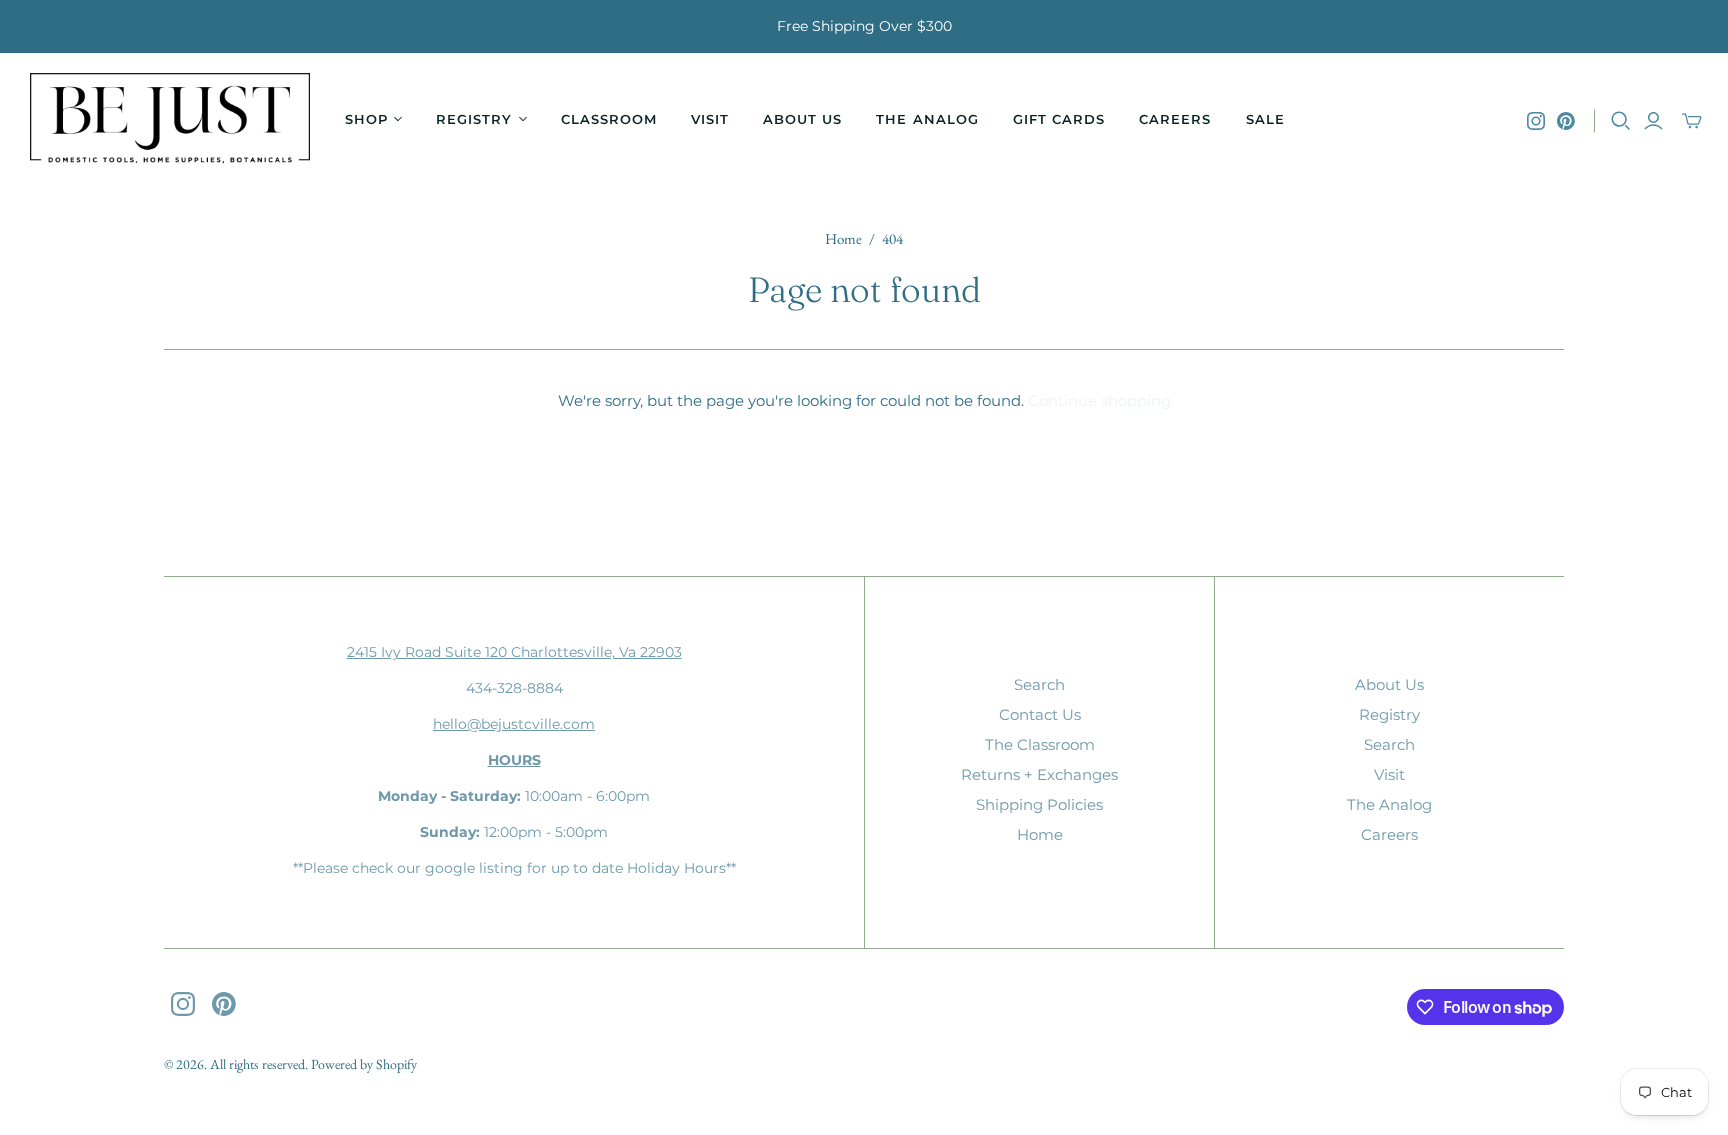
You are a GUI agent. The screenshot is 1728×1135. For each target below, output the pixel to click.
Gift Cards (1059, 119)
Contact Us (1040, 714)
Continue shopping (1099, 400)
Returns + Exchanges (1039, 774)
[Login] (1653, 121)
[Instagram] (1536, 121)
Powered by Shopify (364, 1064)
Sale (1265, 119)
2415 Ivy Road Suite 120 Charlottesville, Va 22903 (514, 652)
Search (1039, 684)
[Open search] (1621, 121)
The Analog (927, 119)
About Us (802, 119)
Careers (1175, 119)
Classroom (609, 119)
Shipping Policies (1039, 804)
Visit (710, 119)
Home (843, 238)
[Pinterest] (1566, 121)
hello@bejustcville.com (514, 724)
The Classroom (1040, 744)
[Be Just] (170, 120)
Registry (1389, 714)
